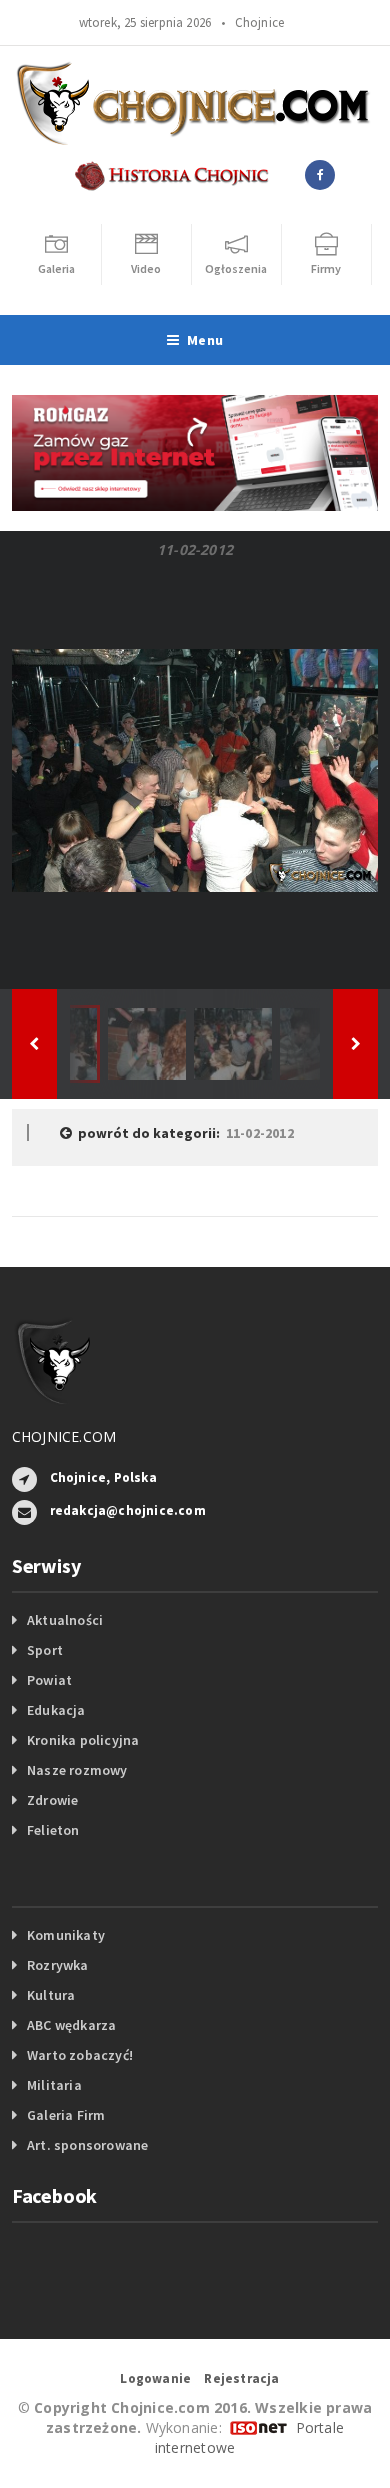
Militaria (54, 2085)
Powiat (49, 1680)
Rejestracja (241, 2378)
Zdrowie (52, 1800)
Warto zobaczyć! (80, 2055)
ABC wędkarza (72, 2025)
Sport (45, 1650)
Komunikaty (66, 1935)
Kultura (51, 1995)
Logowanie (155, 2378)
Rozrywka (58, 1965)
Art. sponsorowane (88, 2145)
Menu (205, 340)
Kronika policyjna (83, 1740)
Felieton (53, 1830)
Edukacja (56, 1710)
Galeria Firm (66, 2115)
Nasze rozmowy (77, 1770)
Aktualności (65, 1620)
